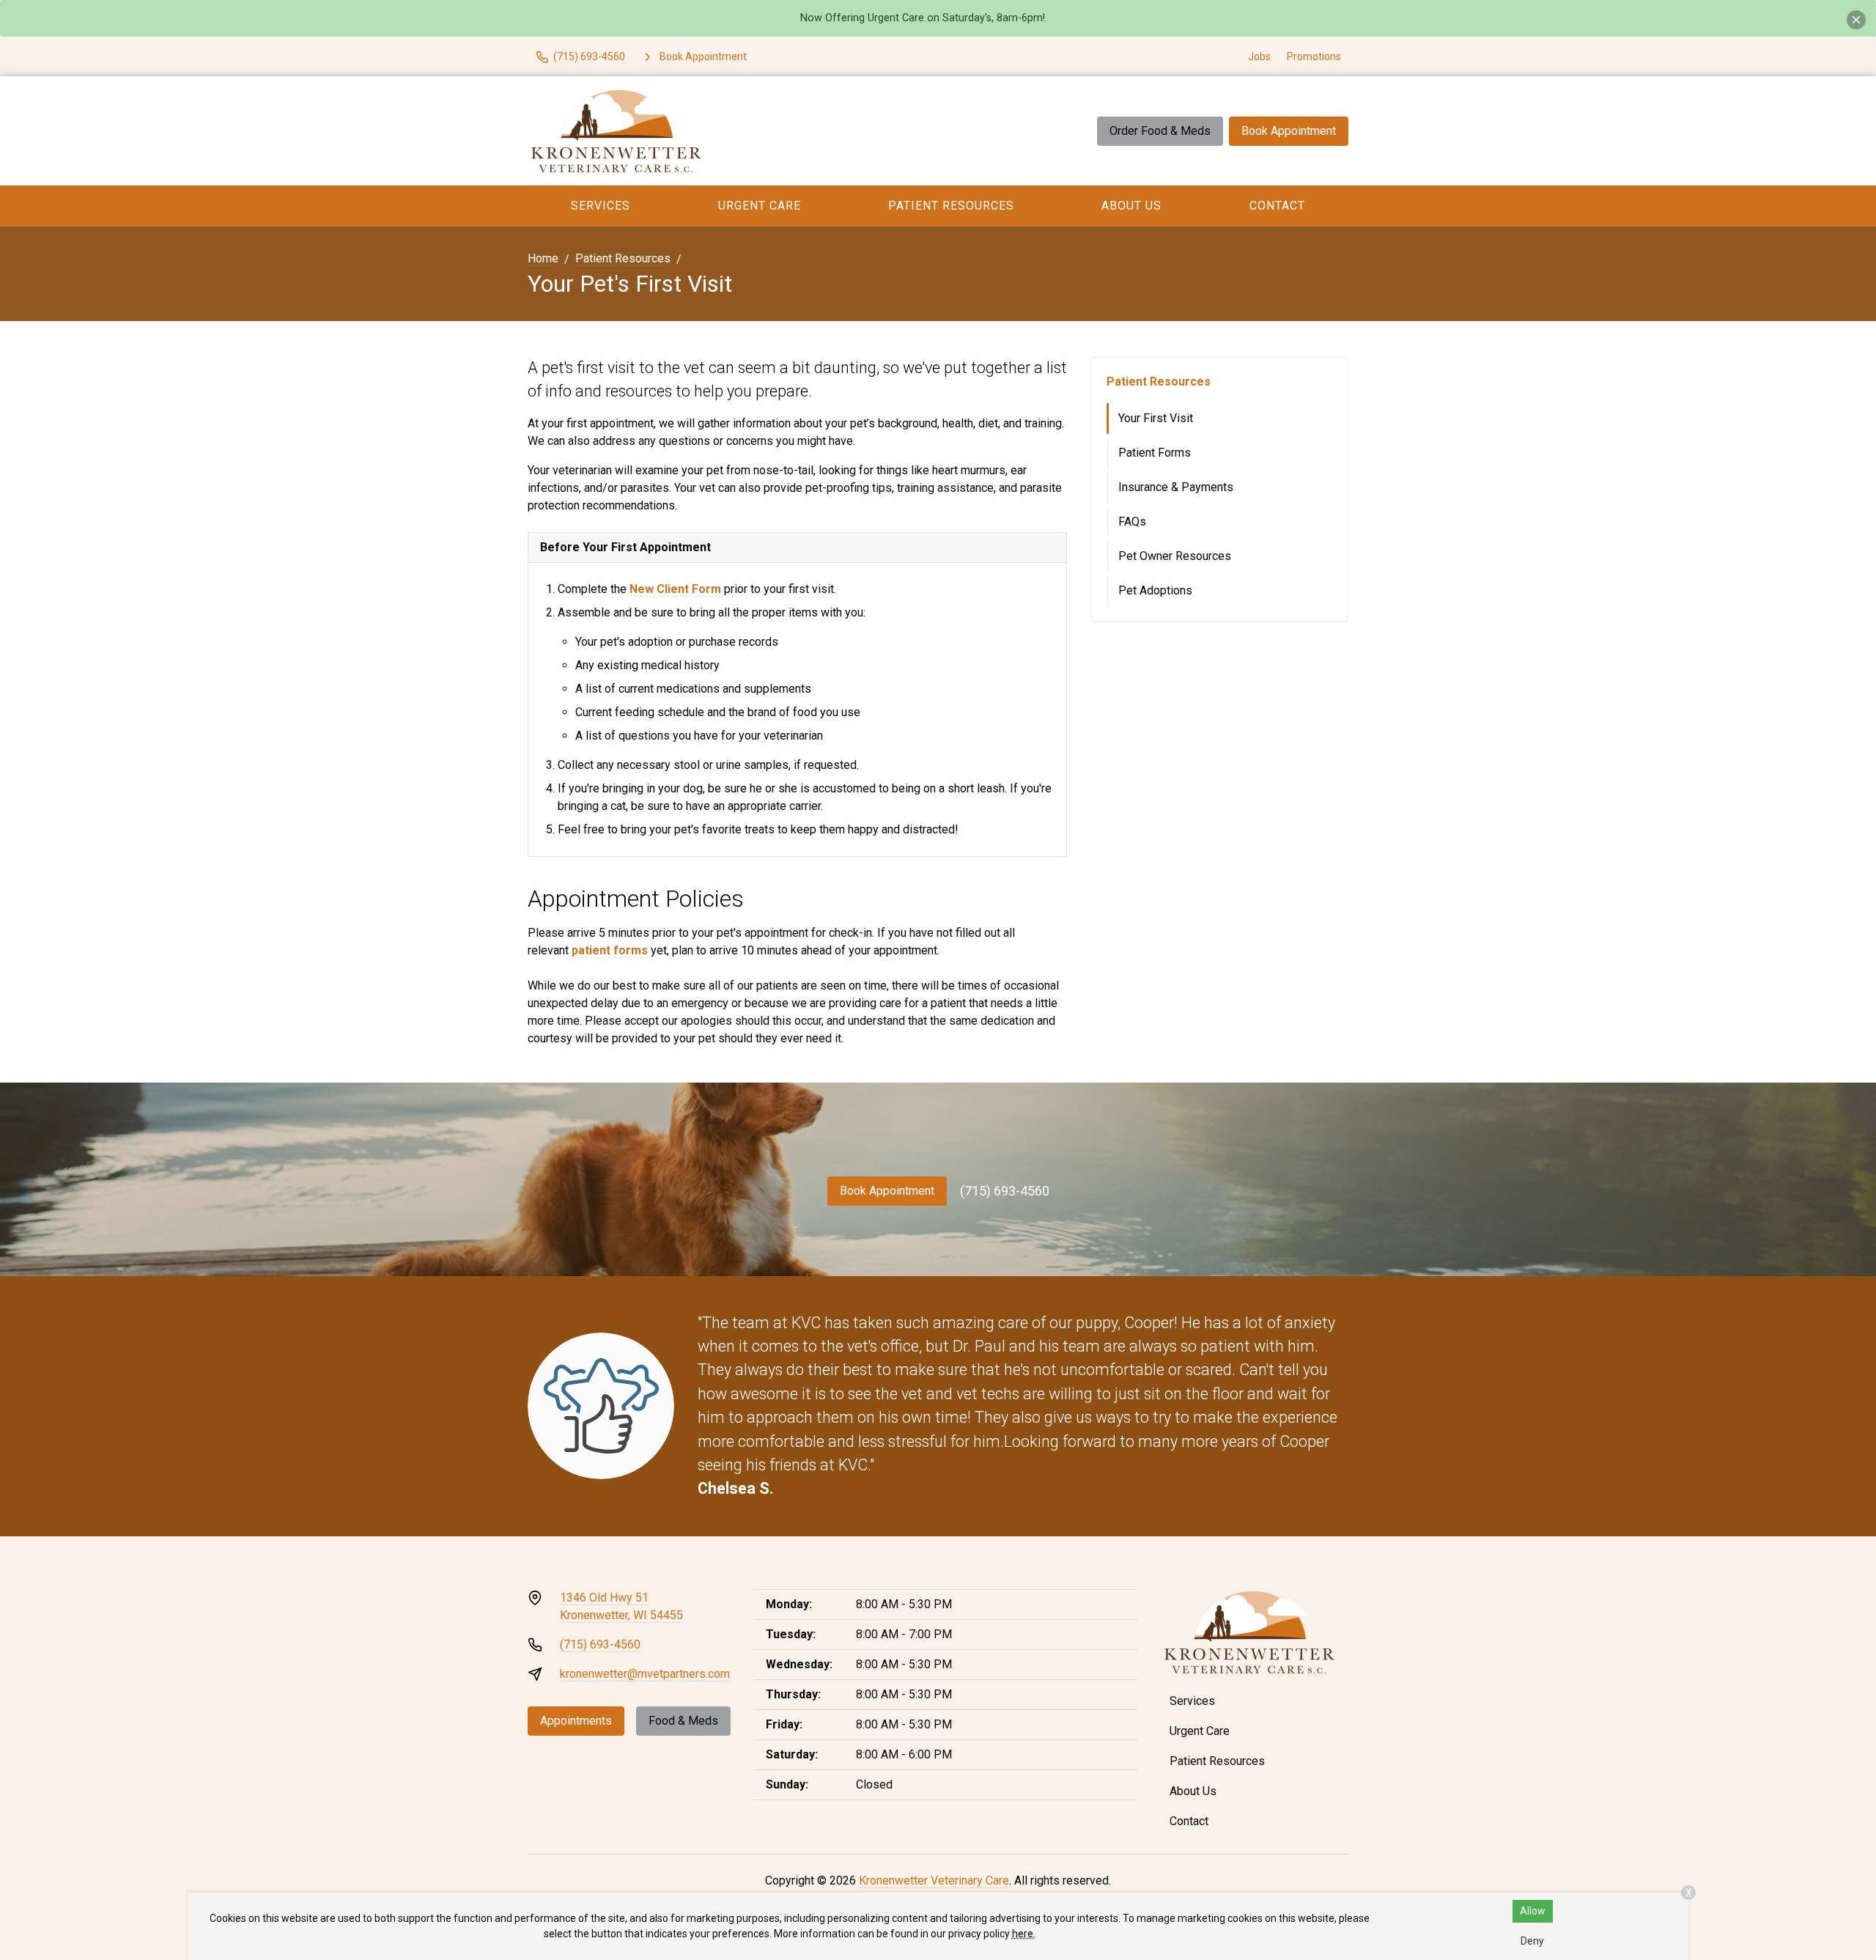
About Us (1131, 206)
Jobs (1259, 56)
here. (1024, 1934)
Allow (1533, 1911)
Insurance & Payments (1176, 487)
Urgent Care (760, 206)
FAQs (1132, 522)
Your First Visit (1156, 418)
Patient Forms (1155, 453)
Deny (1532, 1941)
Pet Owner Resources (1175, 556)
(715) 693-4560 (1005, 1191)
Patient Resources (951, 206)
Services (601, 206)
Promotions (1314, 56)
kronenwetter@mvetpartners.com (645, 1674)
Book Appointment (1289, 131)
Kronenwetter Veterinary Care (934, 1880)
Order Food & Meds (1160, 131)
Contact (1277, 206)
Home (543, 258)
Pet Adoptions (1155, 590)
